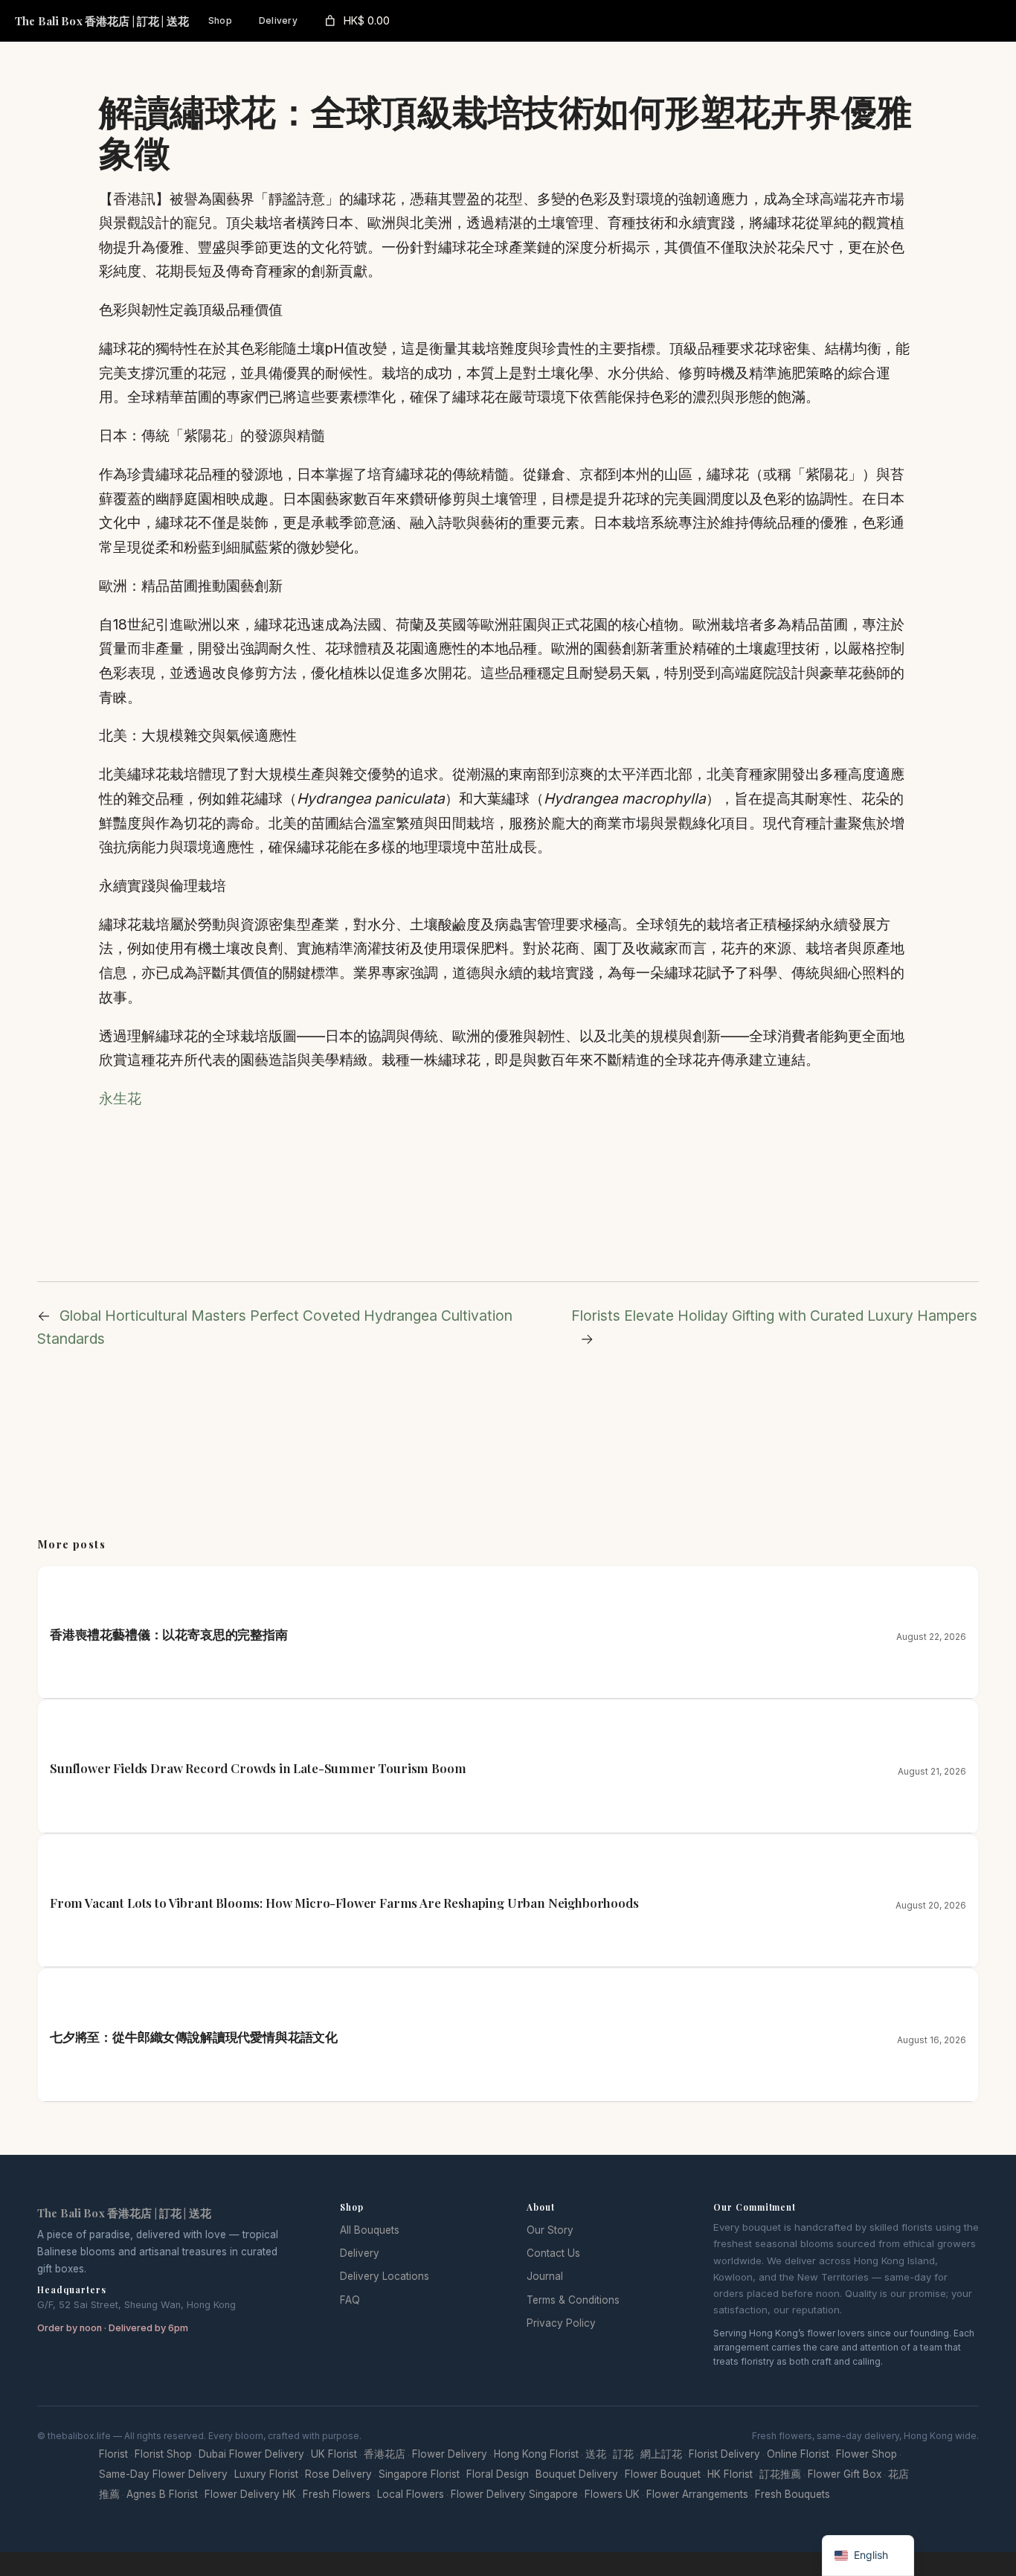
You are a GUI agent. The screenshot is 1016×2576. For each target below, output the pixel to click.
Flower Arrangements (697, 2494)
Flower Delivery (450, 2454)
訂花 (623, 2454)
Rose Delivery (338, 2474)
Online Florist (798, 2454)
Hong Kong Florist (536, 2454)
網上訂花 (661, 2454)
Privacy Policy (561, 2323)
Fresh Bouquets (792, 2494)
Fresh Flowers (337, 2494)
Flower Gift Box (845, 2474)
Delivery (360, 2253)
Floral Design (498, 2474)
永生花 (120, 1098)
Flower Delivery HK (250, 2494)
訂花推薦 (780, 2474)
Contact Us (553, 2253)
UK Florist (334, 2454)
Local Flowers (411, 2494)
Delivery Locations (385, 2276)
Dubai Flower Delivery (251, 2454)
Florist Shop (163, 2454)
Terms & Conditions (573, 2300)
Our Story (550, 2230)
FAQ (350, 2300)
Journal (545, 2276)
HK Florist (730, 2474)
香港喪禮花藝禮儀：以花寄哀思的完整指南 (169, 1634)
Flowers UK (612, 2494)
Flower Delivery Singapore (514, 2494)
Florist (113, 2454)
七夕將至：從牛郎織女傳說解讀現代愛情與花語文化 (194, 2037)
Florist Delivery (724, 2454)
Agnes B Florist (162, 2494)
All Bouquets (370, 2230)
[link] (356, 21)
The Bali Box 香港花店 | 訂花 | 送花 (102, 21)
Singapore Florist (419, 2474)
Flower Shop (867, 2454)
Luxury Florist (266, 2474)
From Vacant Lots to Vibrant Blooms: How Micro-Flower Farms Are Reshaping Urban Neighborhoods (344, 1903)
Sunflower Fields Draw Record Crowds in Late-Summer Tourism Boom (258, 1768)
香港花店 (385, 2454)
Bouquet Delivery (577, 2474)
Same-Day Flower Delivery (163, 2474)
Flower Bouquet (663, 2474)
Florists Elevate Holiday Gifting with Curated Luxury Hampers (774, 1316)
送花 (596, 2454)
